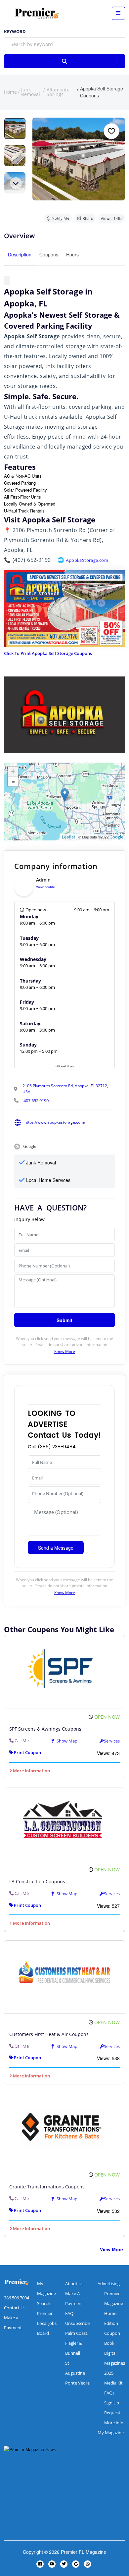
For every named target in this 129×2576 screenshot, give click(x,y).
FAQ (69, 2313)
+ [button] (13, 771)
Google (116, 837)
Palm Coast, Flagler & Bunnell (77, 2343)
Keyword (15, 32)
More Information (31, 1771)
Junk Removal (31, 92)
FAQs (109, 2393)
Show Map (66, 1741)
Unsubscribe (77, 2323)
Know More (65, 1351)
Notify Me (61, 218)
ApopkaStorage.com (87, 560)
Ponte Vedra (77, 2383)
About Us (74, 2283)
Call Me (22, 1741)
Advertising (109, 2283)
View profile (45, 887)
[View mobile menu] (118, 13)
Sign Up (112, 2403)
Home (10, 92)
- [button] (13, 781)
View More (111, 2249)
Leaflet (69, 837)
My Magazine (111, 2433)
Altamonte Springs (58, 92)
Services (112, 1741)
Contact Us (15, 2308)
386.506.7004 (17, 2298)
